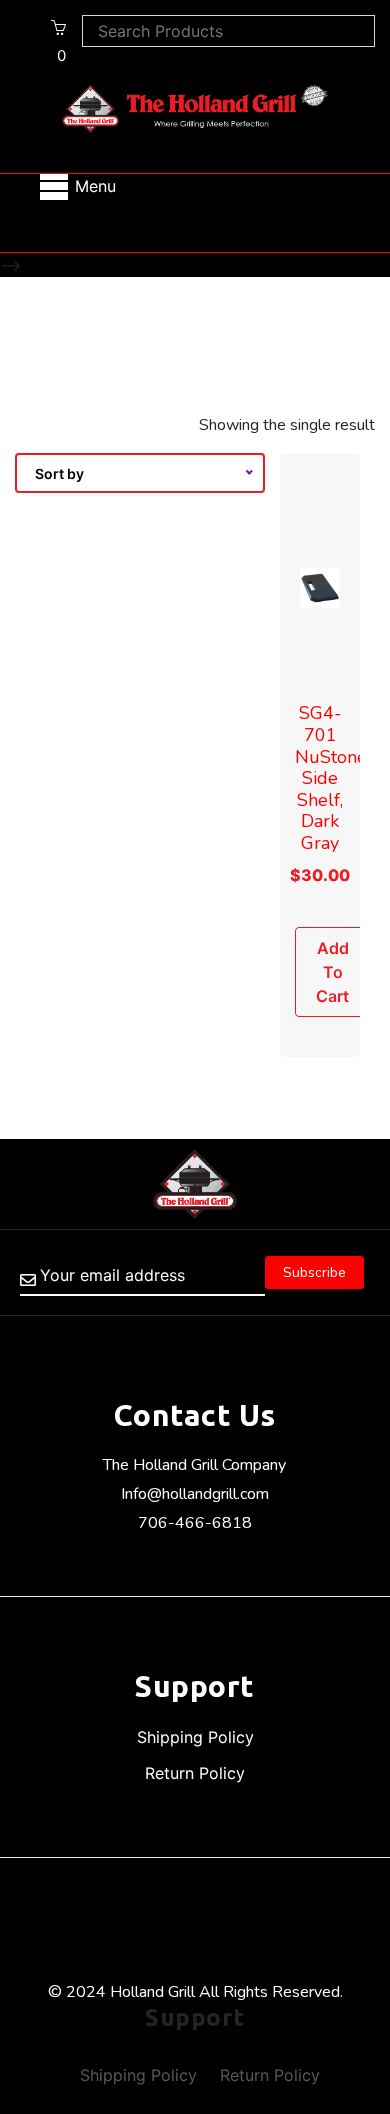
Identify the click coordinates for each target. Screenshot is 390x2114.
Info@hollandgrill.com (195, 1494)
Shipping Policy (195, 1737)
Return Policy (195, 1773)
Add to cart (332, 972)
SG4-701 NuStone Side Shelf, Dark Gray (331, 778)
